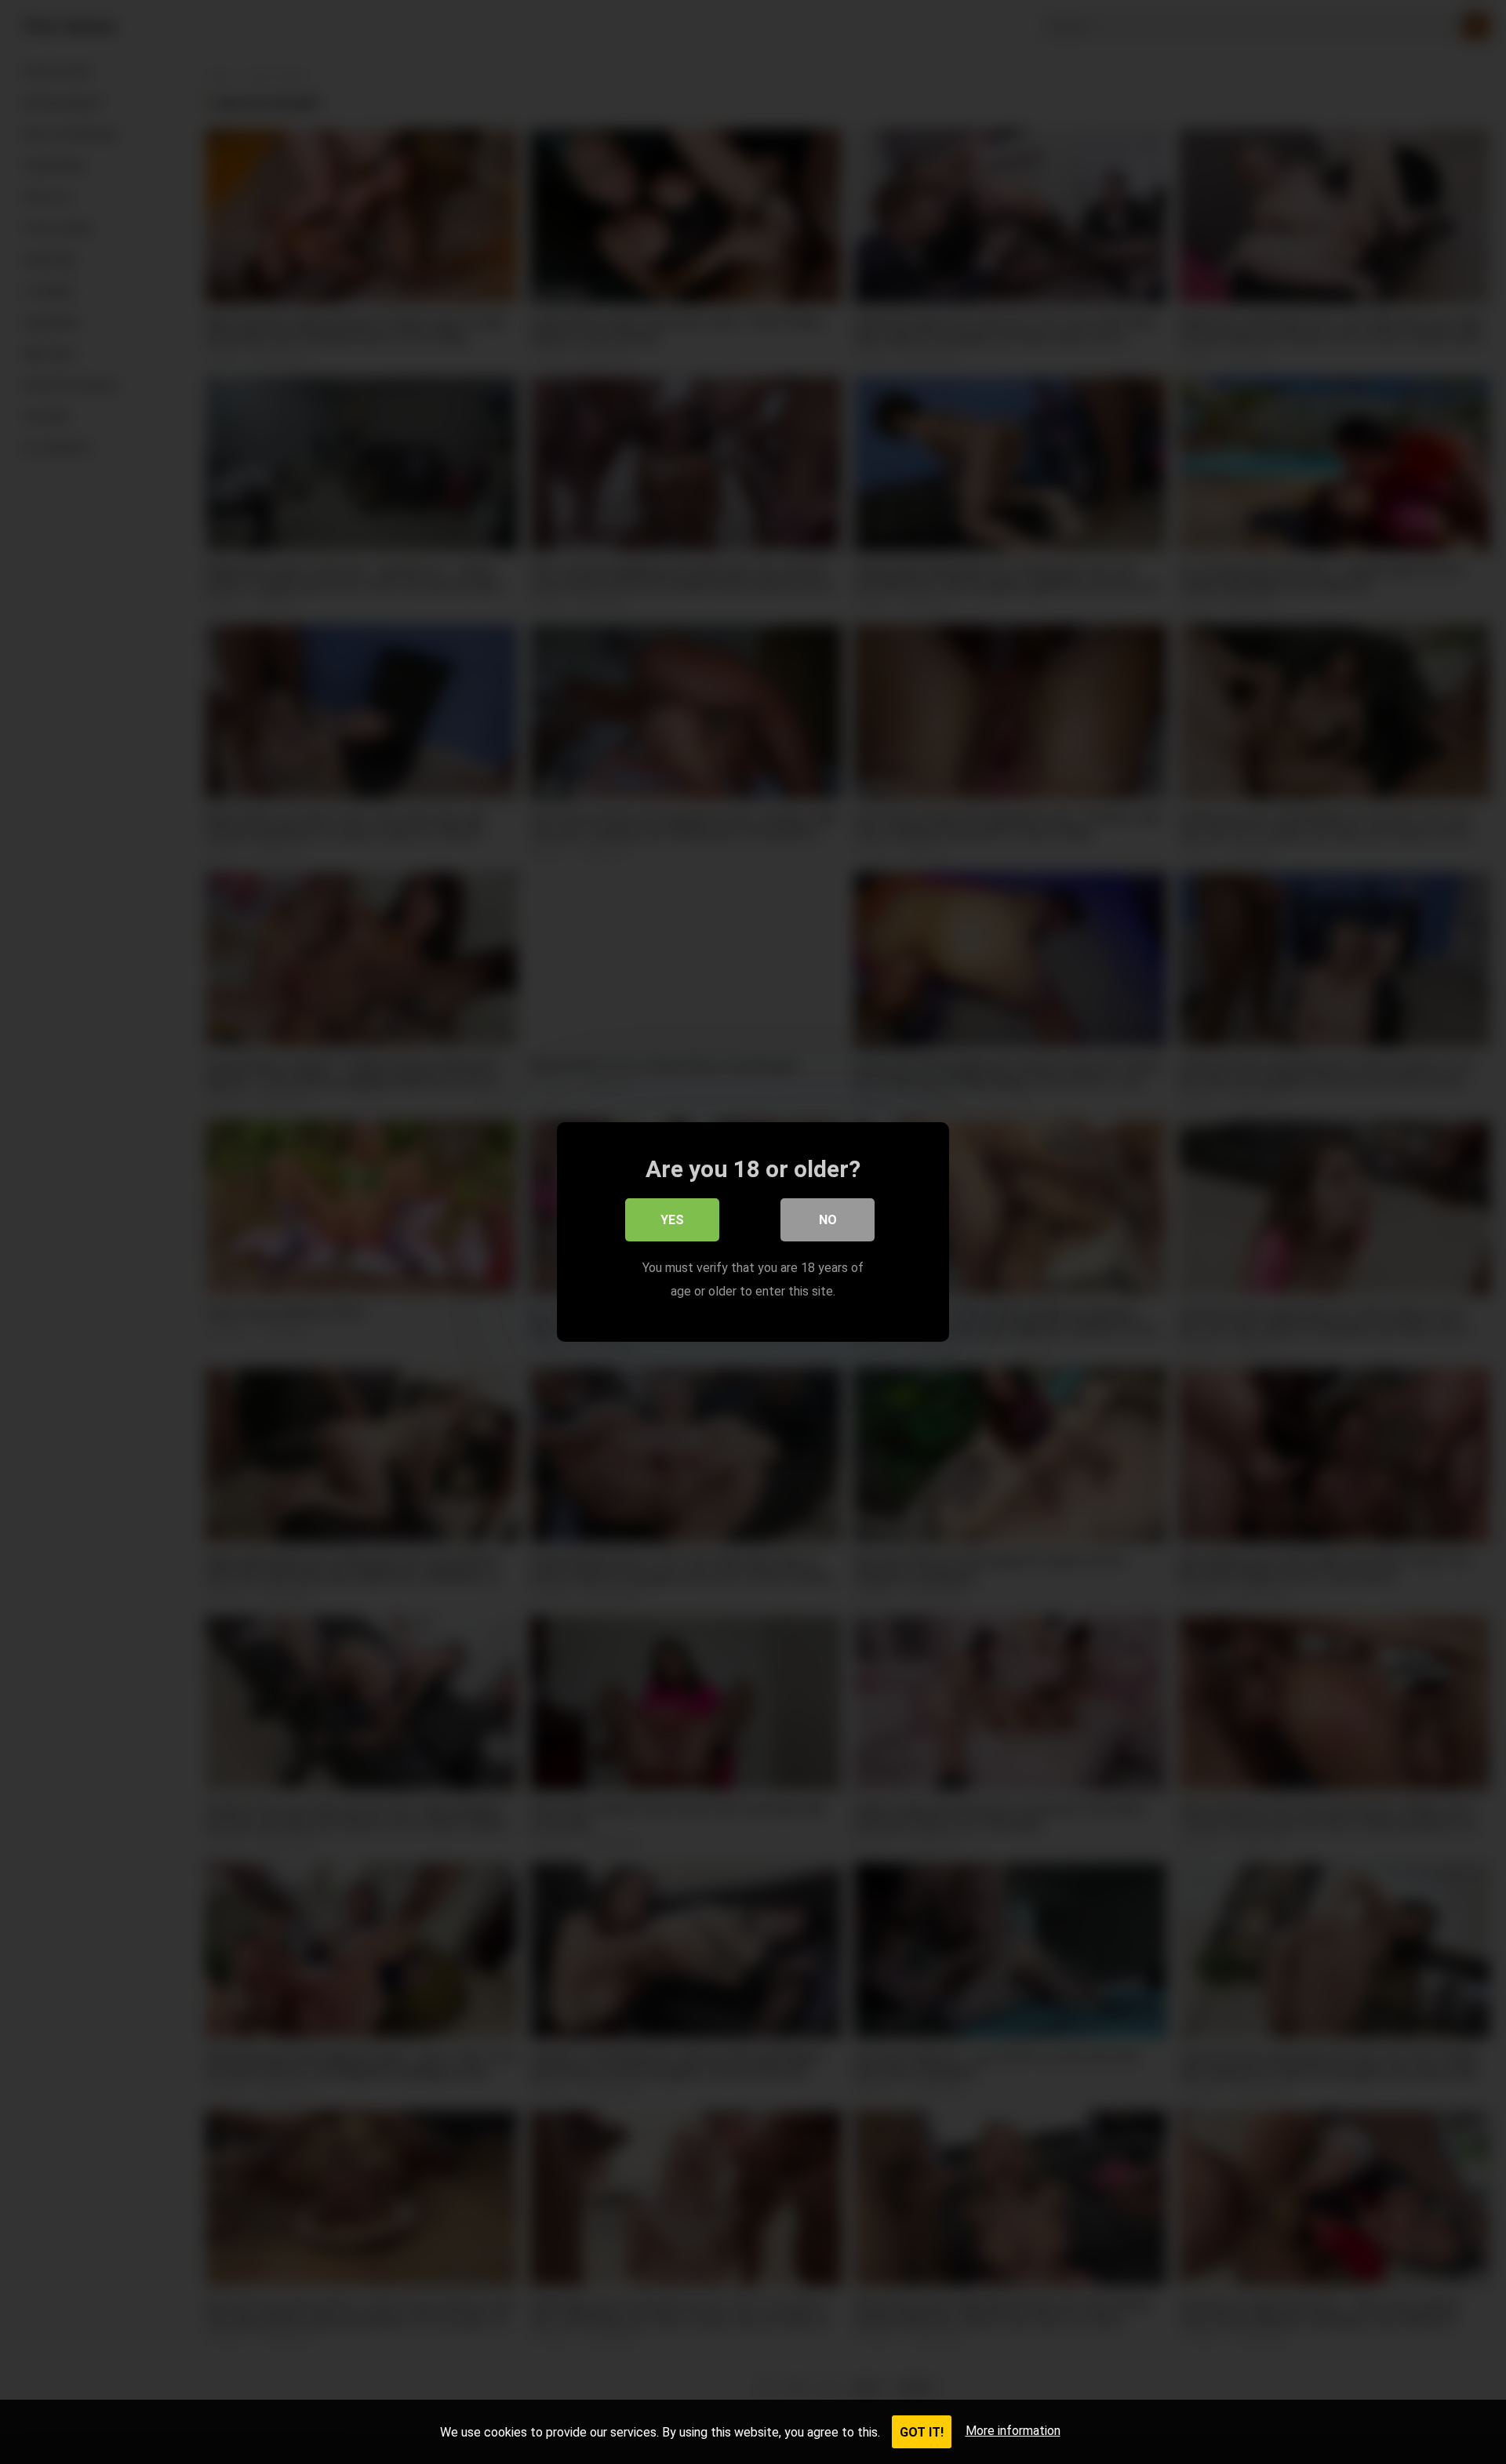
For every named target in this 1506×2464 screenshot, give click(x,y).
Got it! (922, 2432)
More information (1013, 2431)
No (828, 1220)
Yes (672, 1220)
